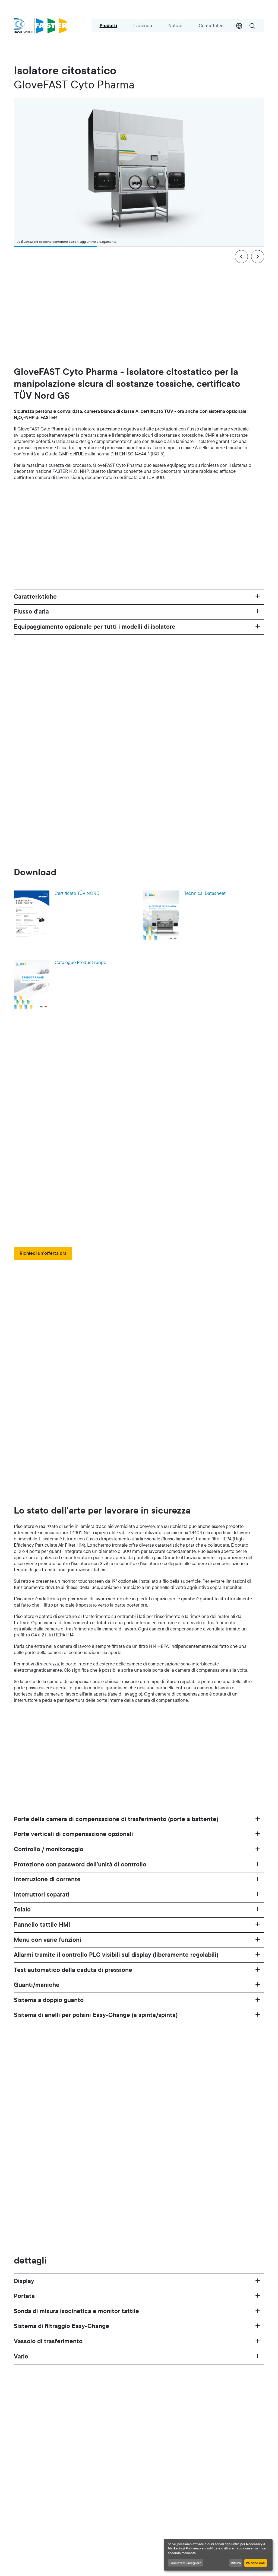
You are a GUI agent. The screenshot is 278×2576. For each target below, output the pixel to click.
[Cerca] (252, 26)
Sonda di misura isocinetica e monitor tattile (76, 2311)
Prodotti (108, 26)
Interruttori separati (42, 1895)
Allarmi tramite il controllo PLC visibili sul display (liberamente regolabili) (116, 1955)
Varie (21, 2357)
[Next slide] (258, 257)
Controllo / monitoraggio (49, 1849)
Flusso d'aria (31, 612)
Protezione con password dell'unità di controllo (80, 1865)
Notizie (175, 26)
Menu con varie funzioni (48, 1940)
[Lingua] (239, 26)
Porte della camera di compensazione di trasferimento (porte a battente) (116, 1819)
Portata (24, 2296)
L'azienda (143, 26)
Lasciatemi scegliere (185, 2563)
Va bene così (255, 2563)
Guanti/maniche (37, 1985)
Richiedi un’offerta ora (43, 1253)
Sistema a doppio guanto (49, 2000)
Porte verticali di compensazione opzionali (73, 1834)
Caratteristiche (35, 597)
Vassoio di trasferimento (48, 2341)
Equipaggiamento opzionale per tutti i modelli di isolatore (95, 627)
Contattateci (212, 26)
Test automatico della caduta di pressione (73, 1970)
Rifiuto (236, 2563)
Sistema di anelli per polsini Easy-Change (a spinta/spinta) (96, 2015)
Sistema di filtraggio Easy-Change (61, 2326)
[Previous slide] (241, 257)
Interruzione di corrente (47, 1879)
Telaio (22, 1910)
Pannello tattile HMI (42, 1925)
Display (24, 2281)
